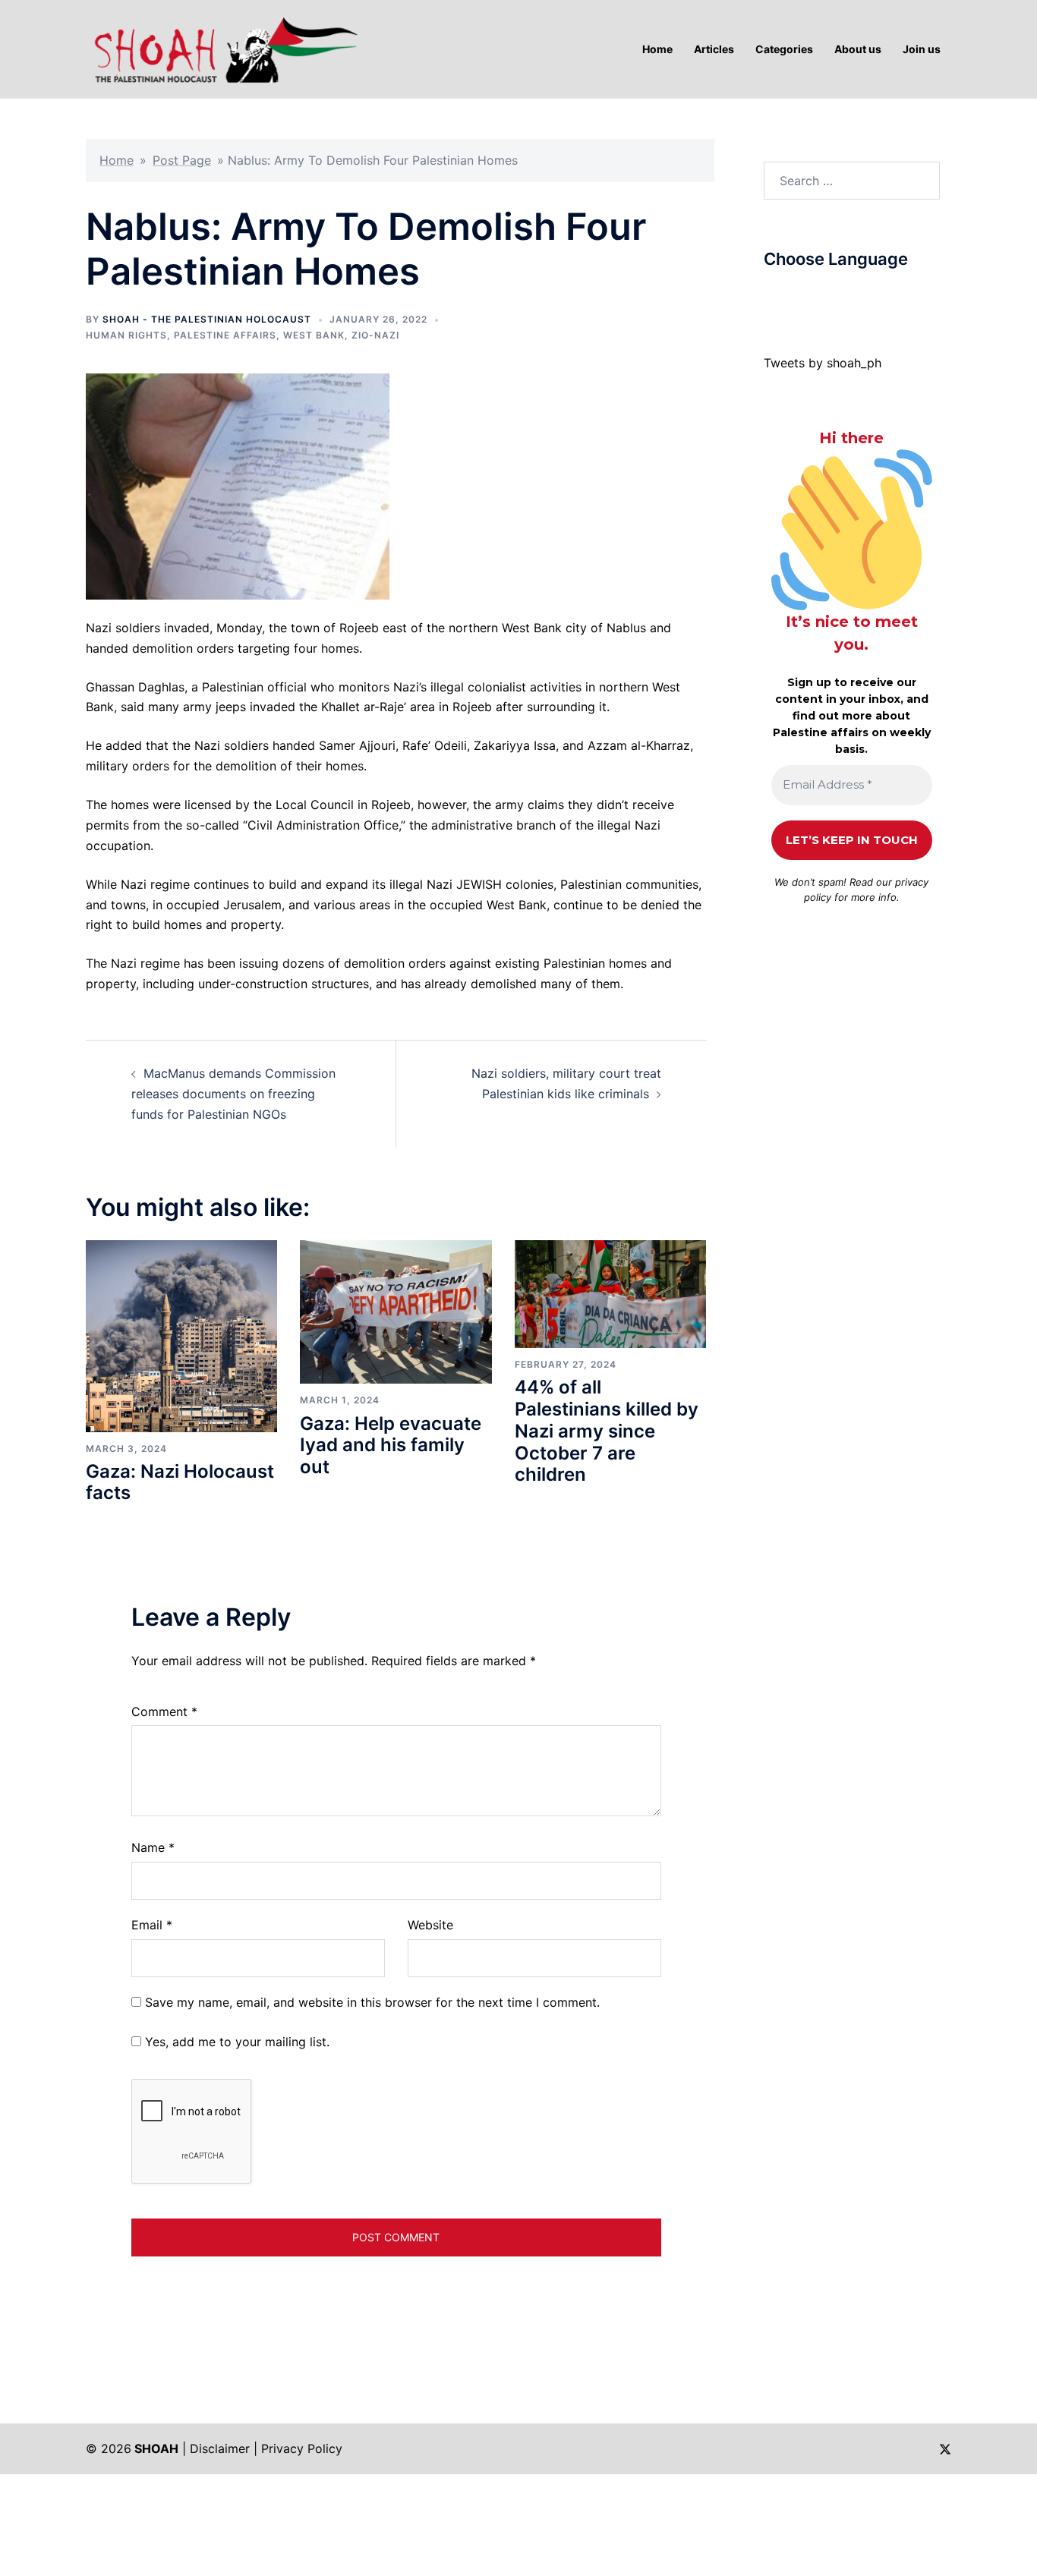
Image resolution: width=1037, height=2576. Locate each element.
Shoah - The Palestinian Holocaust (207, 319)
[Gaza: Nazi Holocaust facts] (181, 1335)
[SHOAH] (222, 48)
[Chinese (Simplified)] (786, 295)
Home (117, 160)
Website (430, 1925)
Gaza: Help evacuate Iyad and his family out (391, 1445)
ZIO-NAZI (375, 335)
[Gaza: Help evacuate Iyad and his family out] (396, 1311)
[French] (831, 295)
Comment (164, 1712)
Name (153, 1847)
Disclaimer (220, 2448)
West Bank (314, 335)
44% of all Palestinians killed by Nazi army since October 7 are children (607, 1431)
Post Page (182, 160)
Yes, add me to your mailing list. (235, 2042)
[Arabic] (771, 295)
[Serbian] (862, 295)
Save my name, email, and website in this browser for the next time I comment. (372, 2002)
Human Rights (126, 335)
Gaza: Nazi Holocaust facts (180, 1482)
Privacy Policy (302, 2448)
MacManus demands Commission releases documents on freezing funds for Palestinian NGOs (233, 1094)
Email (152, 1925)
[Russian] (846, 295)
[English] (816, 295)
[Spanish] (877, 295)
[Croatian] (801, 295)
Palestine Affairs (225, 335)
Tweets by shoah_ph (823, 363)
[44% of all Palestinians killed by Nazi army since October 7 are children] (610, 1293)
